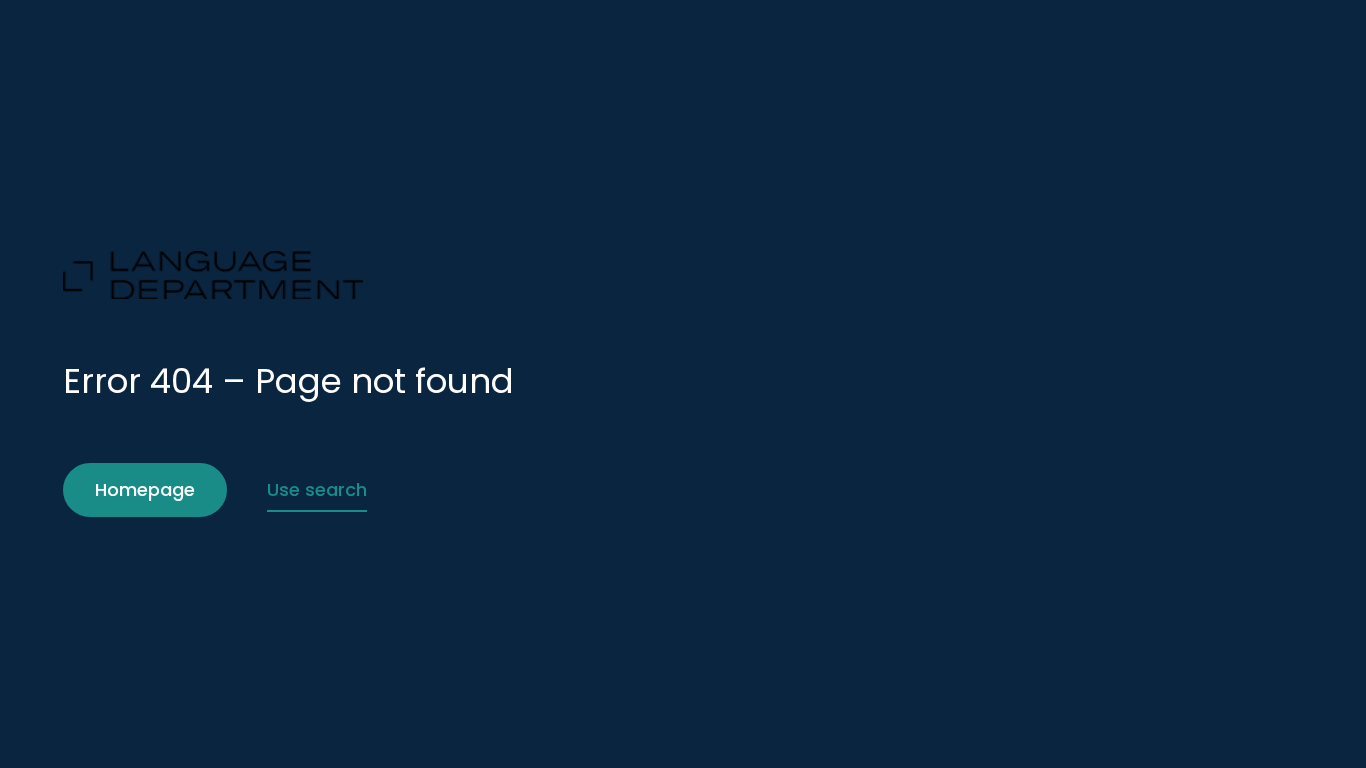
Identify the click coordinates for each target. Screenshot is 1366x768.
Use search (317, 489)
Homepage (145, 489)
